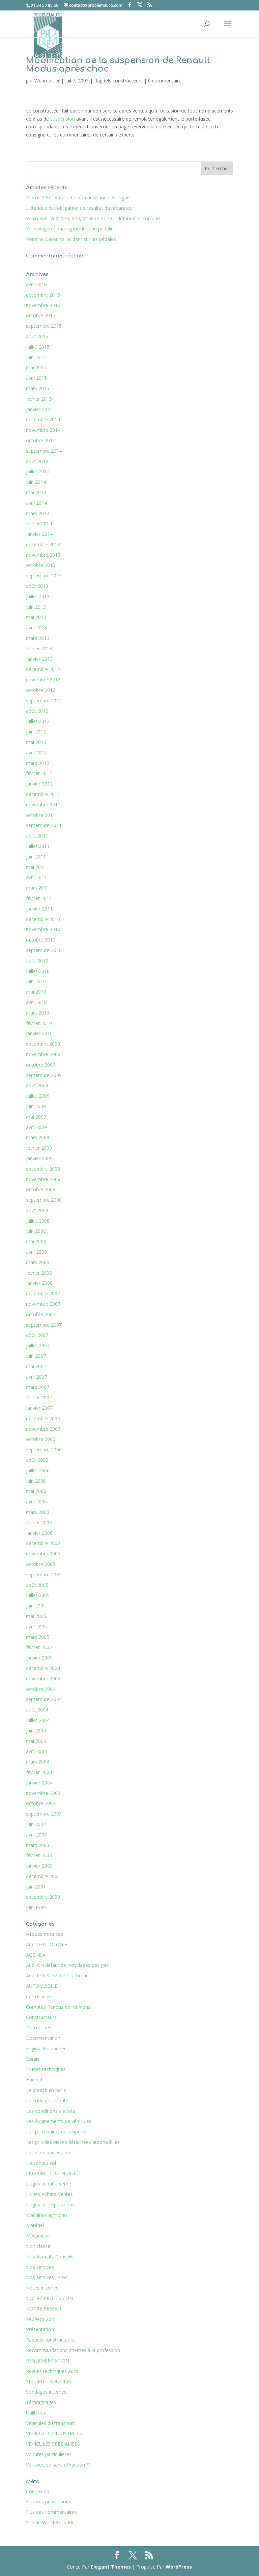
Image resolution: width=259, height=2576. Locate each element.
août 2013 (37, 586)
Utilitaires (36, 2413)
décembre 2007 (43, 1293)
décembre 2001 (43, 1876)
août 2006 (37, 1460)
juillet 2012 (38, 721)
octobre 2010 (41, 940)
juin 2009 (36, 1106)
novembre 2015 (43, 305)
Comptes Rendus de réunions (58, 2007)
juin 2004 (36, 1731)
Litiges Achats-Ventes (49, 2194)
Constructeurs (41, 2017)
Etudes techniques (46, 2069)
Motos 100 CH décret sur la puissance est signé (78, 197)
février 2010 (39, 1023)
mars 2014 (38, 513)
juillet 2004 (38, 1720)
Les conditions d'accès (51, 2111)
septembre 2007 (44, 1325)
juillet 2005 (38, 1595)
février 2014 (39, 523)
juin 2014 (36, 482)
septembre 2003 (44, 1814)
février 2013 (39, 648)
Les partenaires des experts (56, 2132)
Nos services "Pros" (48, 2277)
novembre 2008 (43, 1179)
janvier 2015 (39, 409)
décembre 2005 (43, 1543)
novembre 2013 (43, 555)
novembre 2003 (43, 1793)
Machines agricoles (47, 2215)
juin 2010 (36, 981)
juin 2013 (36, 607)
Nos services (40, 2267)
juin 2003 (36, 1824)
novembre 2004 (43, 1679)
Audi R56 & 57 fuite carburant (58, 1975)
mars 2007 (38, 1387)
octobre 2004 (41, 1689)
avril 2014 (36, 503)
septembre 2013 (44, 576)
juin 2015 (36, 357)
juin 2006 (36, 1481)
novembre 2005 (43, 1554)
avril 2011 (36, 877)
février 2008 (39, 1273)
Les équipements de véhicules (59, 2121)
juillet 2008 (38, 1221)
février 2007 (39, 1397)
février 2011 (39, 898)
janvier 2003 (39, 1866)
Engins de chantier (46, 2048)
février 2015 (39, 399)
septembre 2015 (44, 326)
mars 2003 (38, 1845)
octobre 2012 (41, 690)
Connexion (38, 2491)
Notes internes (42, 2288)
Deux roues (39, 2028)
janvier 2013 (39, 659)
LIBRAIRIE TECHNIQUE (51, 2173)
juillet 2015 (38, 347)
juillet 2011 (38, 846)
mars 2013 (38, 638)
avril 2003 (36, 1835)
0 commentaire (165, 81)
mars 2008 (38, 1262)
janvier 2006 (39, 1533)
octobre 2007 (41, 1314)
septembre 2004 (44, 1699)
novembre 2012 (43, 680)
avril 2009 (36, 1127)
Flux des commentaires (51, 2512)
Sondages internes (46, 2392)
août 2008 (37, 1210)
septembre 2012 (44, 701)
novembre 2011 (43, 805)
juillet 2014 (38, 471)
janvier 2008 (39, 1283)
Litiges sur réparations (50, 2205)
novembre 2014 (43, 430)
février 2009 (39, 1148)
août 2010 (37, 961)
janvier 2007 (39, 1408)
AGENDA (36, 1955)
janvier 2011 (39, 909)
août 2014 (37, 461)
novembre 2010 (43, 929)
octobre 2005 (41, 1564)
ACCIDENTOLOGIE (47, 1944)
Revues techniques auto (52, 2371)
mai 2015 (36, 367)
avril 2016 (36, 284)
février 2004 (39, 1772)
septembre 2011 (44, 825)
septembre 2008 (44, 1200)
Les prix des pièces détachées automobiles (73, 2142)
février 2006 (39, 1522)
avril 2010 (36, 1002)
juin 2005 (36, 1606)
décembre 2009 (43, 1044)
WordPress (179, 2567)
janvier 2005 (39, 1658)
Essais (33, 2059)
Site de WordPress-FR (50, 2522)
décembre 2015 (43, 295)
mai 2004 (36, 1741)
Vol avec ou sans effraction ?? (58, 2465)
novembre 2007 (43, 1304)
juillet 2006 (38, 1470)
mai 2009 (36, 1117)
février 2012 (39, 773)
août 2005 (37, 1585)
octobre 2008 (41, 1189)
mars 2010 (38, 1013)
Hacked (34, 2080)
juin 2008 (36, 1231)
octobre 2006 (41, 1439)
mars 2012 (38, 763)
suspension (63, 119)
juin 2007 (36, 1356)
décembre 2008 (43, 1169)
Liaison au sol (41, 2163)
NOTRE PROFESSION (49, 2298)
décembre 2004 (43, 1668)
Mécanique (38, 2236)
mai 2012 (36, 742)
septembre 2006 (44, 1449)
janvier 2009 (39, 1158)
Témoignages (41, 2402)
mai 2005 (36, 1616)
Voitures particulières (49, 2454)
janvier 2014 (39, 534)
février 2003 (39, 1855)
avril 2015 (36, 378)
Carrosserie (38, 1996)
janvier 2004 (39, 1783)
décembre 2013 (43, 544)
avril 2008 (36, 1252)
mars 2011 (38, 888)
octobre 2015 (41, 315)
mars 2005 (38, 1637)
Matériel (35, 2225)
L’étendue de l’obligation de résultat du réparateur (80, 208)
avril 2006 (36, 1502)
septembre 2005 (44, 1574)
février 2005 (39, 1647)
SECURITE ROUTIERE (49, 2381)
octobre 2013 (41, 565)
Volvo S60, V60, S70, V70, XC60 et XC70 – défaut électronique (93, 218)
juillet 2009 (38, 1096)
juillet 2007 (38, 1345)
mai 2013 (36, 617)
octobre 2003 (41, 1803)
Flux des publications (49, 2502)
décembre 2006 (43, 1418)
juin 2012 (36, 732)
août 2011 (37, 836)
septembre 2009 (44, 1075)
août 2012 (37, 711)
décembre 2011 (43, 794)
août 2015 (37, 336)
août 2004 (37, 1710)
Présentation (40, 2329)
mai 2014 (36, 492)
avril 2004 (36, 1751)
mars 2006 (38, 1512)
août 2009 (37, 1085)
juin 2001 (36, 1887)
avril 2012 (36, 753)
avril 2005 (36, 1627)
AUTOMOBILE (42, 1986)
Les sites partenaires (49, 2153)
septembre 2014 (44, 451)
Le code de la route (47, 2100)
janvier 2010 (39, 1033)
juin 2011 (36, 857)
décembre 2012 (43, 669)
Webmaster (47, 81)
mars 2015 (38, 388)
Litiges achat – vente (49, 2184)
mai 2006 (36, 1491)
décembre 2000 (43, 1897)
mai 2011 (36, 867)
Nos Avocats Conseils (50, 2257)
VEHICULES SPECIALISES (53, 2444)
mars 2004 (38, 1762)
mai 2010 (36, 992)
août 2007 (37, 1335)
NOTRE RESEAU (44, 2309)
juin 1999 (36, 1907)
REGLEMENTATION (48, 2361)
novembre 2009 (43, 1054)
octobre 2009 (41, 1065)
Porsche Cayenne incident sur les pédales (71, 239)
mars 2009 (38, 1137)
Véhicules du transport (50, 2423)
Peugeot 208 (40, 2319)
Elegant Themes (111, 2567)
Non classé (38, 2246)
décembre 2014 (43, 419)
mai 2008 (36, 1241)
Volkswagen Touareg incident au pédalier (71, 229)
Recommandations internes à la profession (73, 2350)
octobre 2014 (41, 440)
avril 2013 (36, 628)
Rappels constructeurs (118, 81)
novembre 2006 (43, 1429)
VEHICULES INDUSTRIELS (54, 2433)
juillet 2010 (38, 971)
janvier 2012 (39, 784)
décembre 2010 (43, 919)
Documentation (43, 2038)
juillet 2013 (38, 596)
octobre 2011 (41, 815)
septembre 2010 (44, 950)
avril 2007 (36, 1377)
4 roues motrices (45, 1934)
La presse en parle (46, 2090)
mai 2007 (36, 1366)
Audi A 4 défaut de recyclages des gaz (67, 1965)
